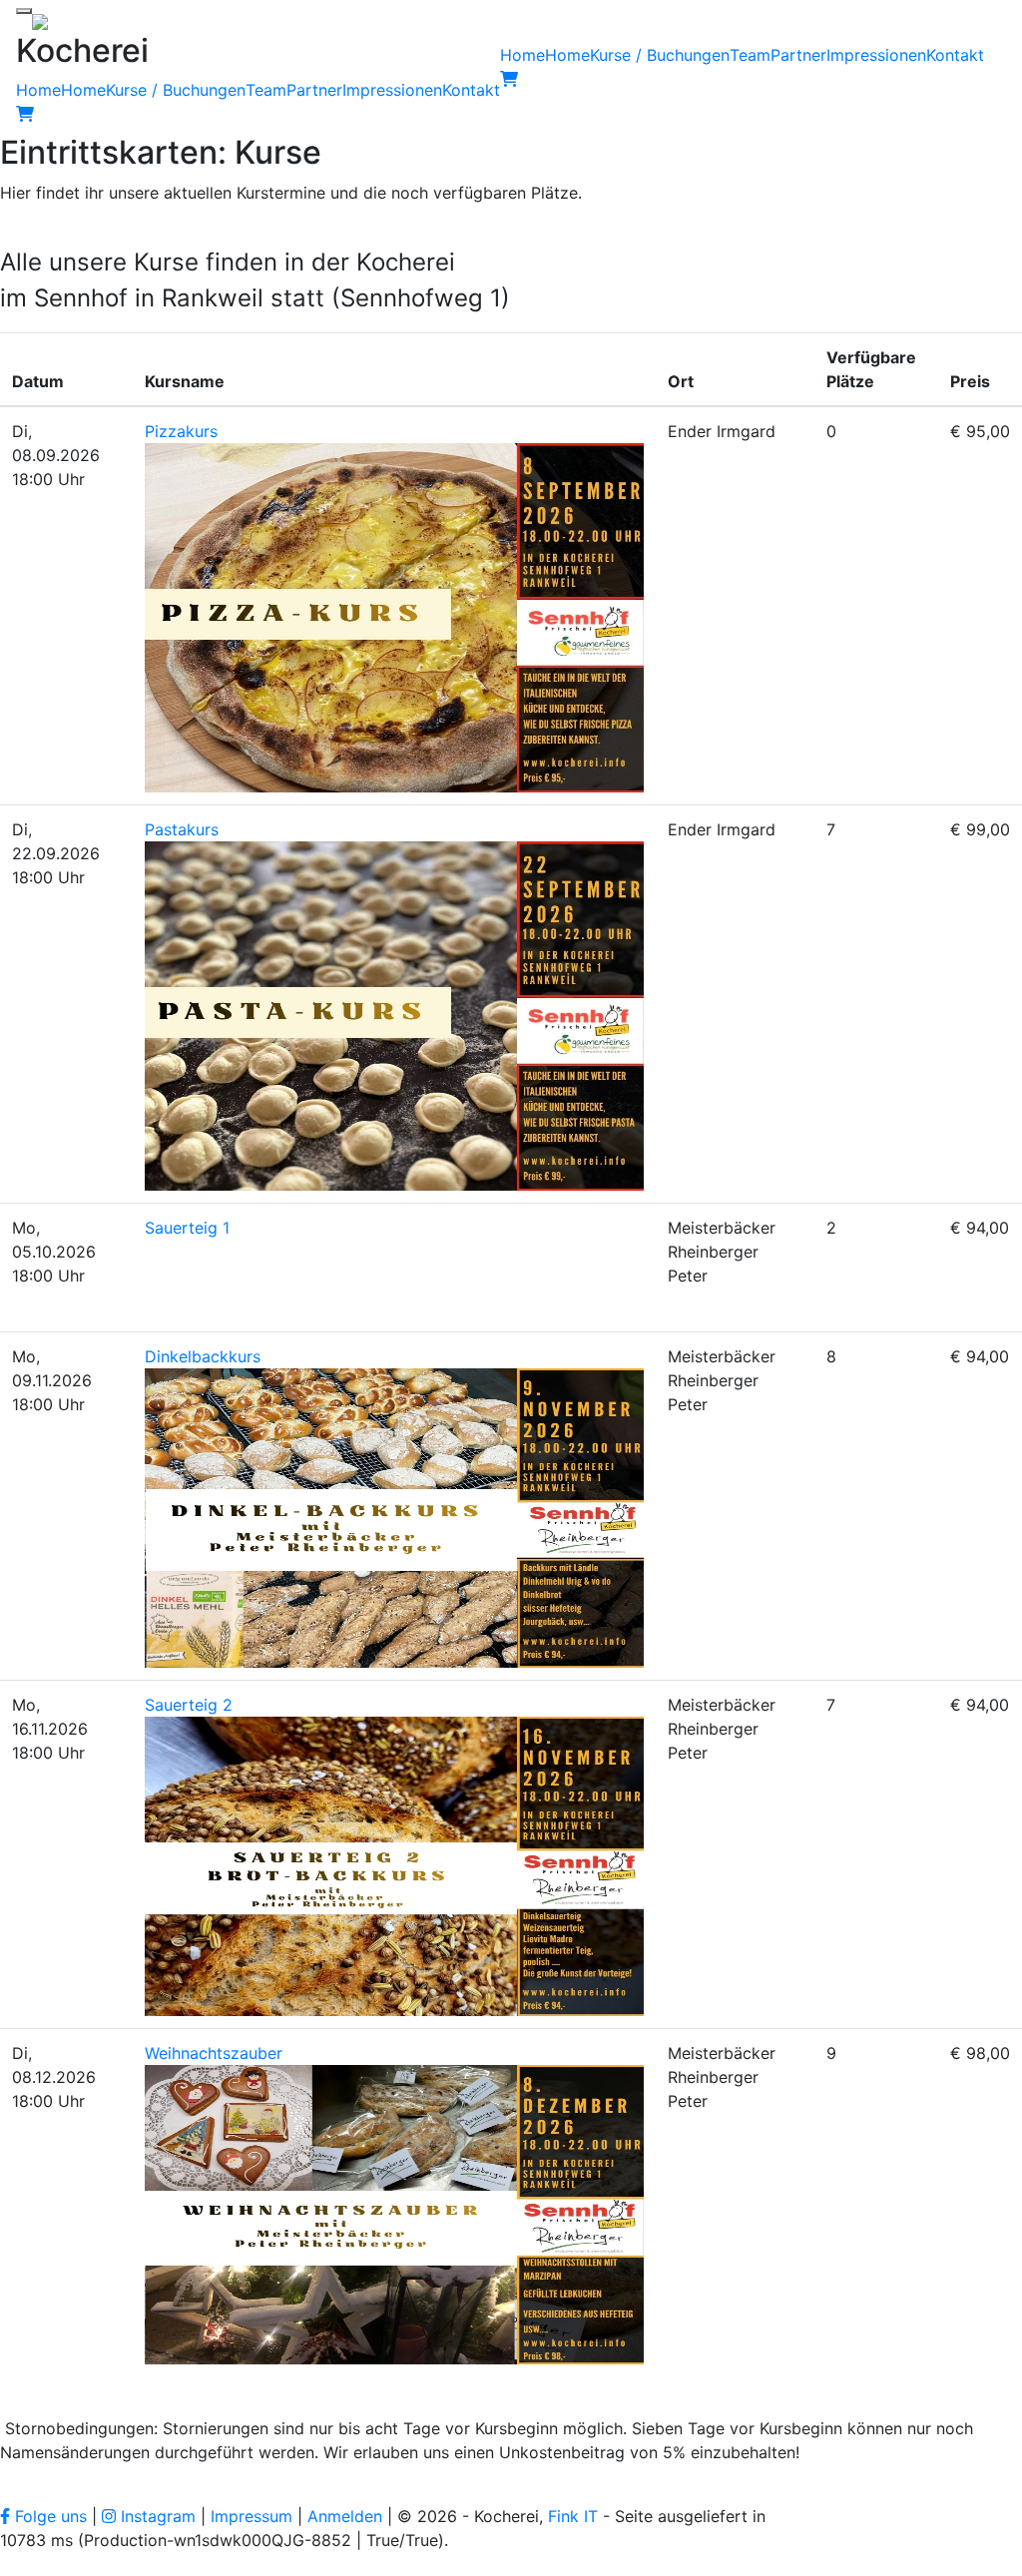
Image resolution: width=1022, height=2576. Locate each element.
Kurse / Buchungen (176, 90)
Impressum (252, 2516)
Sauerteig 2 (189, 1705)
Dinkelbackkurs (203, 1356)
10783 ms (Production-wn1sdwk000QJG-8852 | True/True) (222, 2540)
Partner (314, 90)
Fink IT (573, 2516)
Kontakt (471, 90)
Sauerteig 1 (187, 1228)
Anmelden (345, 2516)
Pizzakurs (181, 431)
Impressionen (392, 90)
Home (38, 90)
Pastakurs (182, 829)
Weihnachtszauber (214, 2053)
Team (266, 90)
